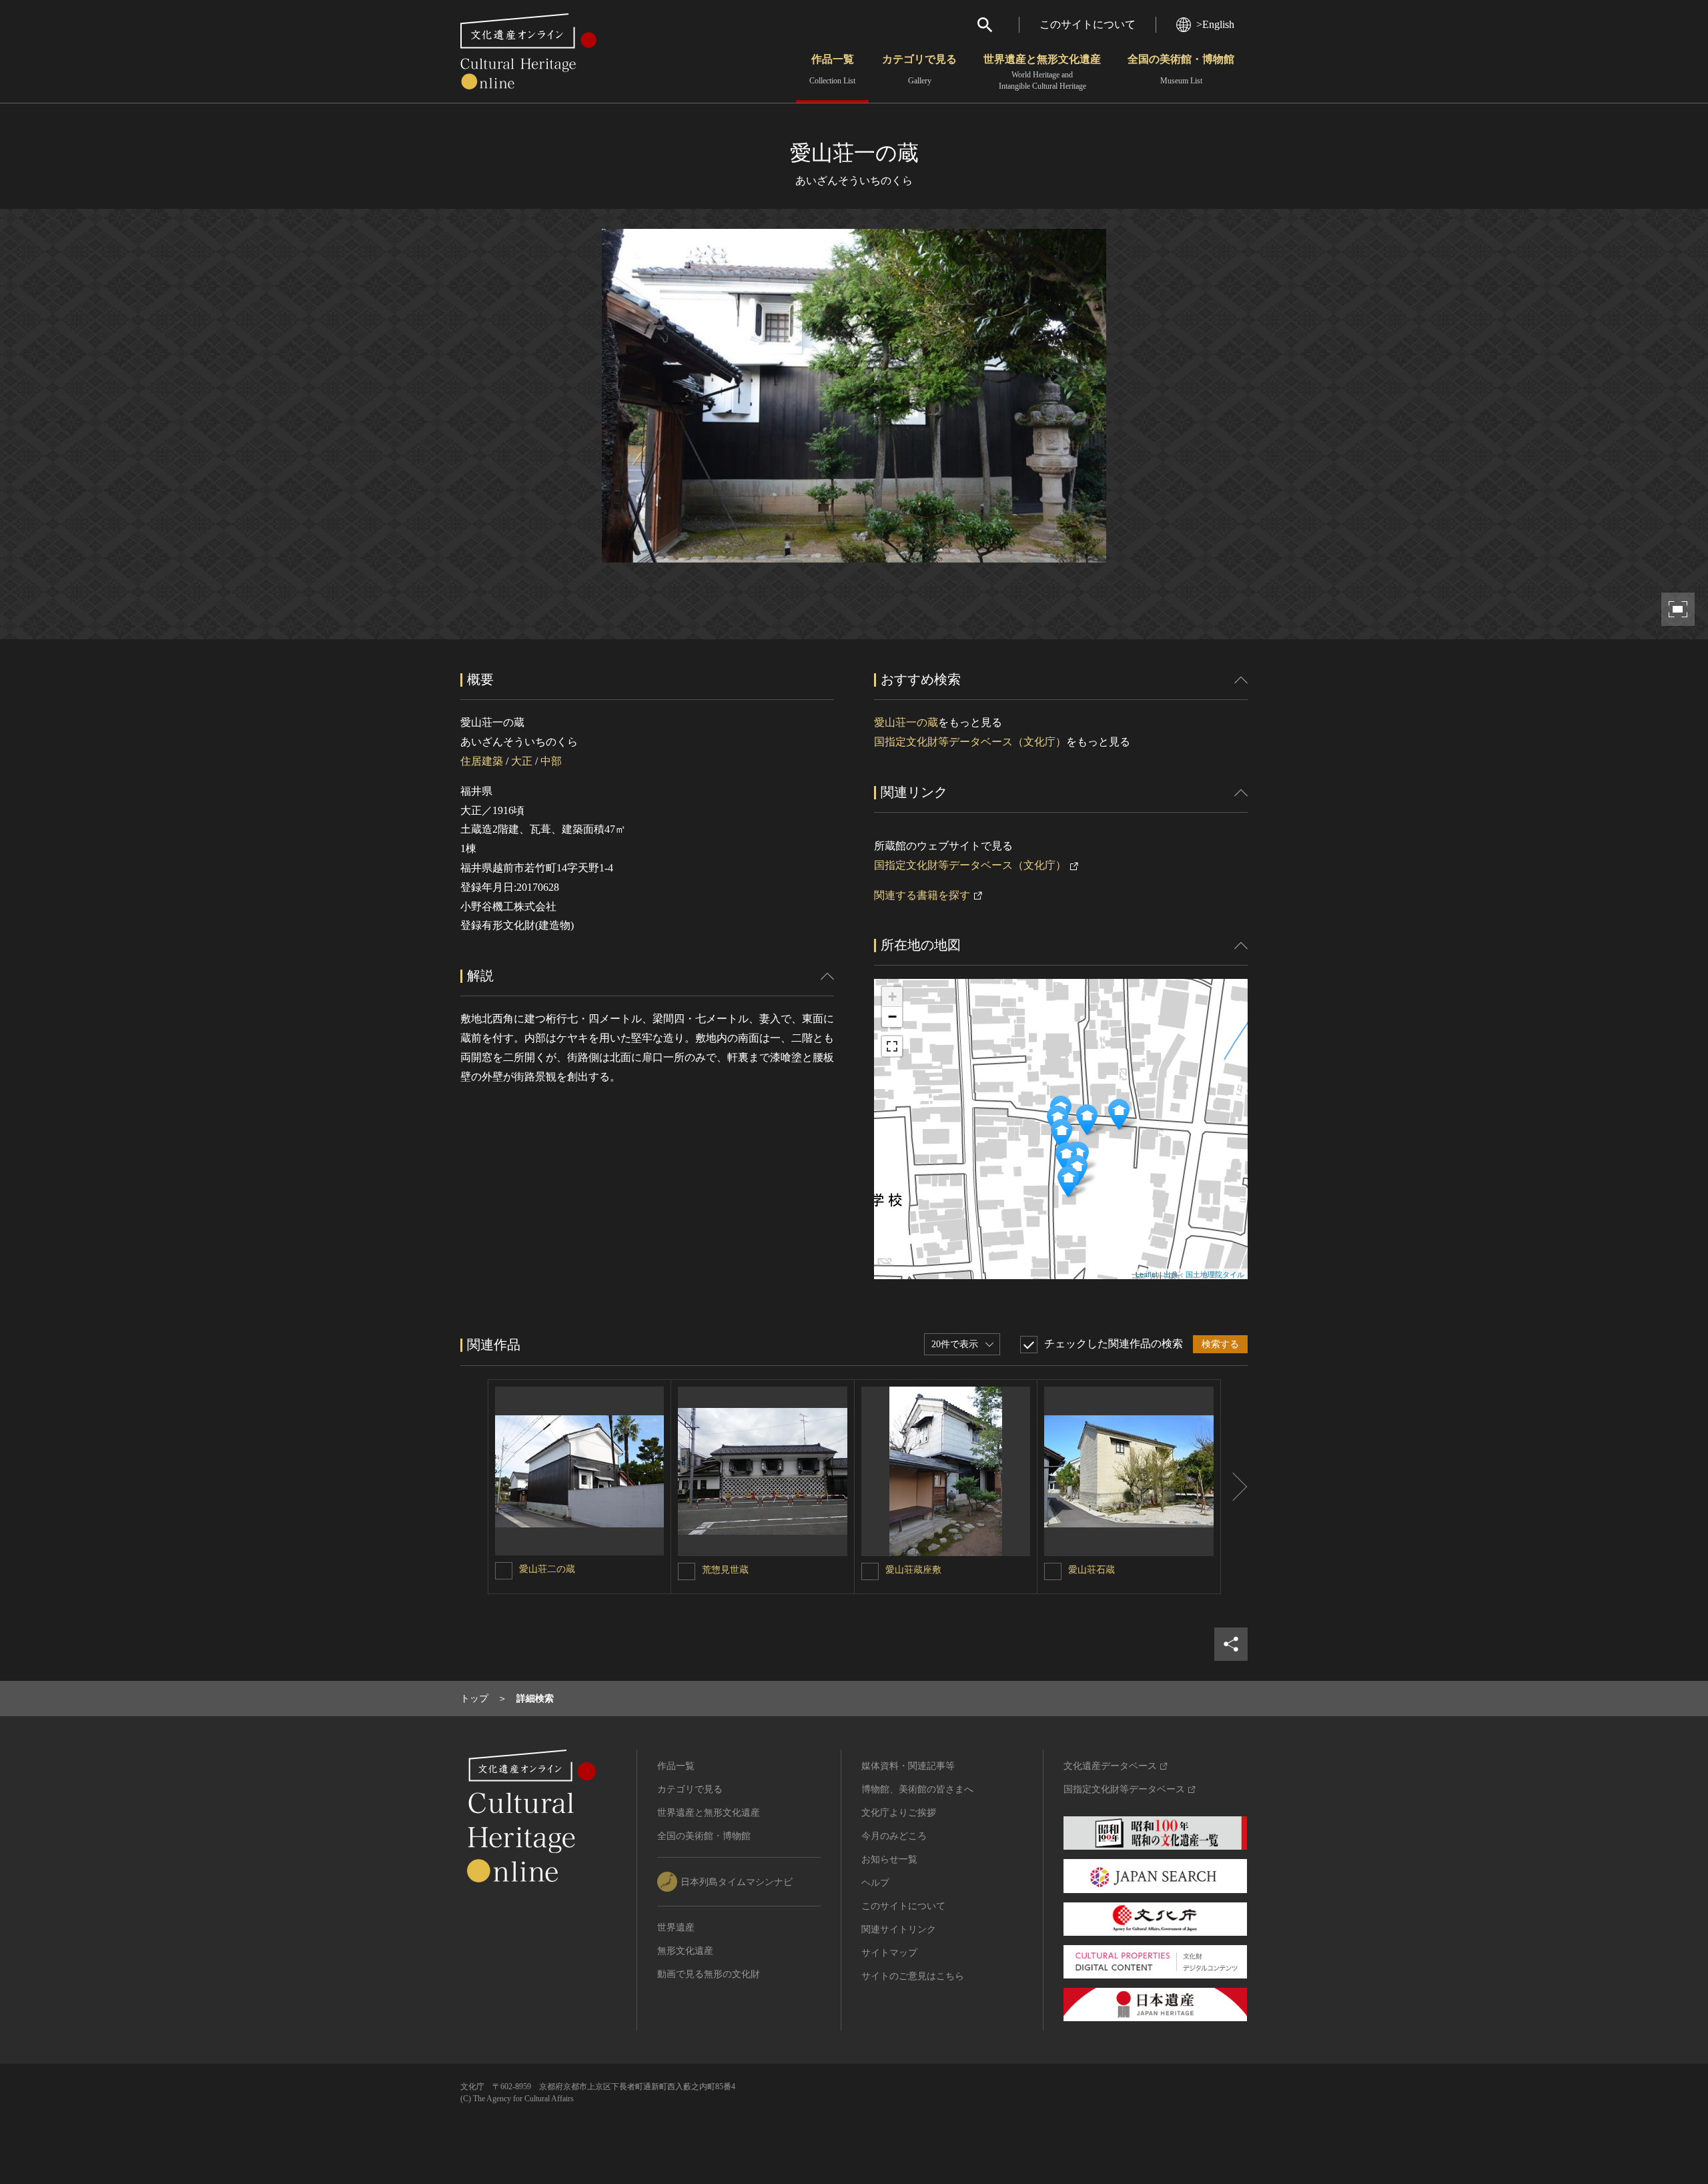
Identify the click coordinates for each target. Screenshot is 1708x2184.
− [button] (892, 1017)
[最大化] (892, 1046)
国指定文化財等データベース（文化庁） (970, 742)
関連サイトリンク (899, 1929)
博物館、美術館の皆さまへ (917, 1789)
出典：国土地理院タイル (1204, 1274)
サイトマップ (889, 1953)
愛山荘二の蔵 (547, 1569)
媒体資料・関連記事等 (908, 1766)
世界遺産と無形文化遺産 (1042, 72)
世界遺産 (676, 1927)
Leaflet (1147, 1274)
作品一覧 (832, 69)
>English (1215, 24)
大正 (522, 761)
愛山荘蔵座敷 (913, 1570)
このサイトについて (1088, 24)
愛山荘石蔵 (1092, 1570)
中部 (551, 761)
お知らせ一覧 (889, 1859)
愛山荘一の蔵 (906, 722)
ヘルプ (875, 1883)
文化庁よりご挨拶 (899, 1813)
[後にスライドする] (1234, 1487)
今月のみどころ (894, 1836)
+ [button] (892, 997)
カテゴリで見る (919, 69)
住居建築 (482, 761)
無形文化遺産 (685, 1951)
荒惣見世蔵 (725, 1570)
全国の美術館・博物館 (1181, 69)
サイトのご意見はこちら (913, 1976)
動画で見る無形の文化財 (709, 1974)
